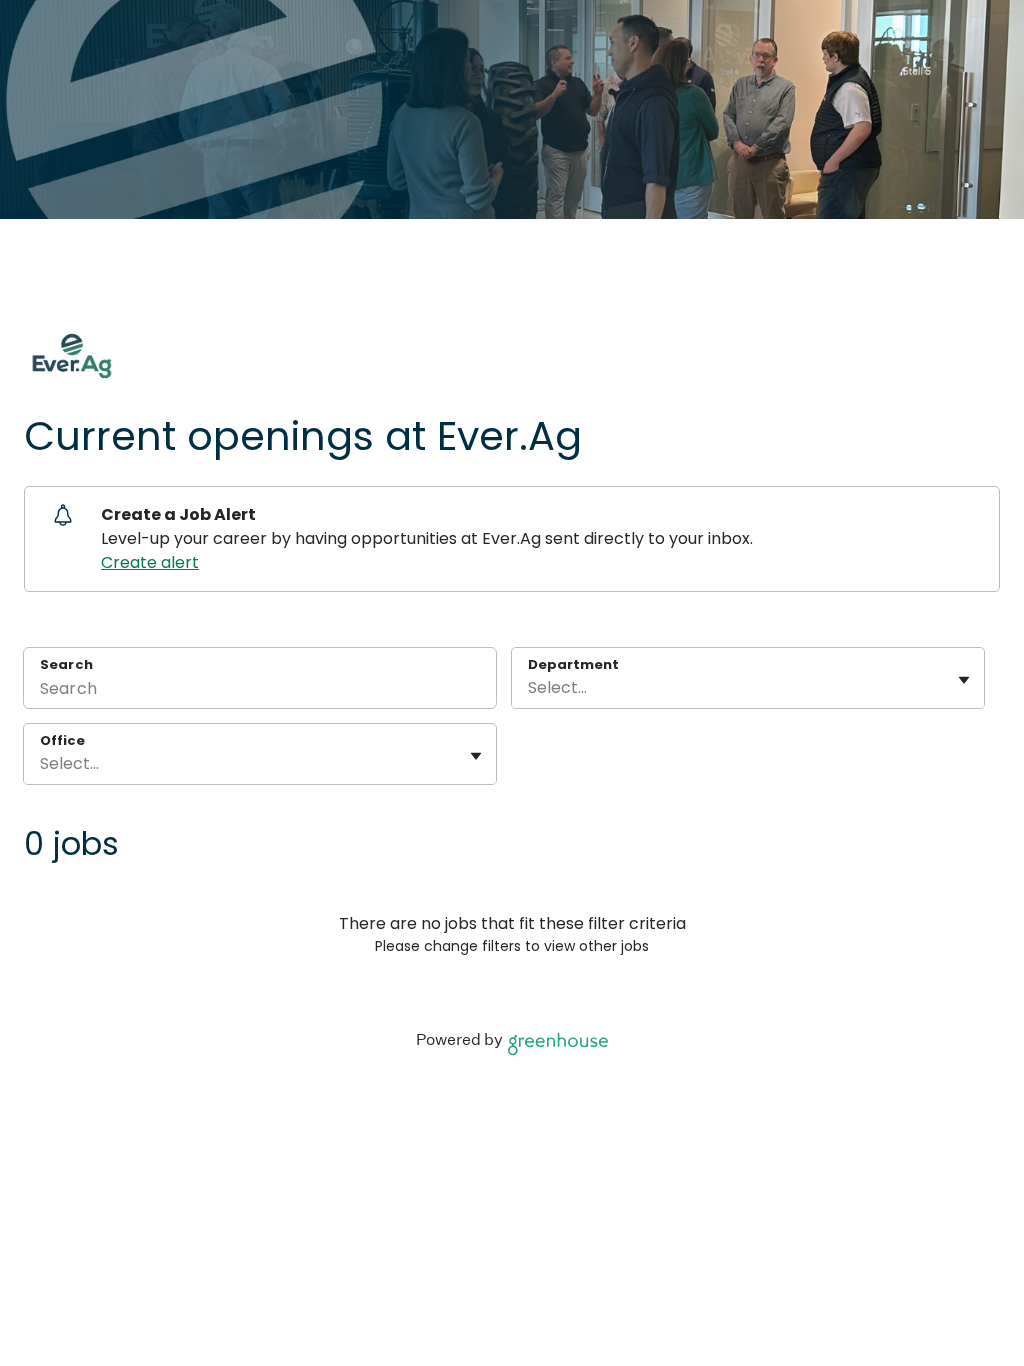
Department (573, 665)
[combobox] (530, 688)
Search (66, 664)
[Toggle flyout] (964, 680)
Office (62, 741)
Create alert (150, 562)
